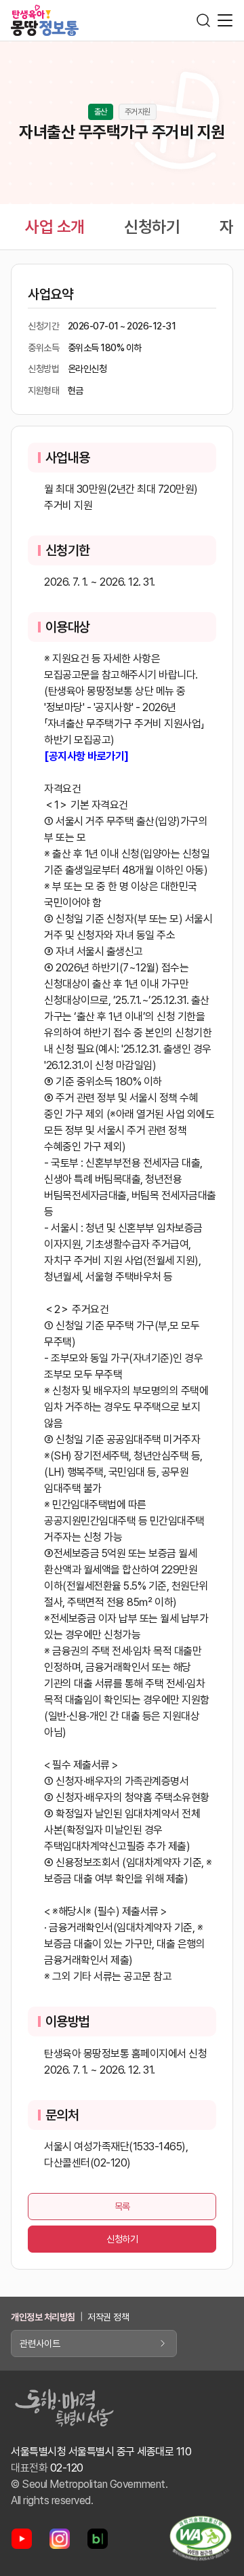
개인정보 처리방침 (43, 2317)
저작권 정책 (108, 2317)
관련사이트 (40, 2343)
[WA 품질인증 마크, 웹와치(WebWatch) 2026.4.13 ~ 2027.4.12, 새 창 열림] (201, 2538)
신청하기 (152, 227)
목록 (122, 2207)
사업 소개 (55, 227)
